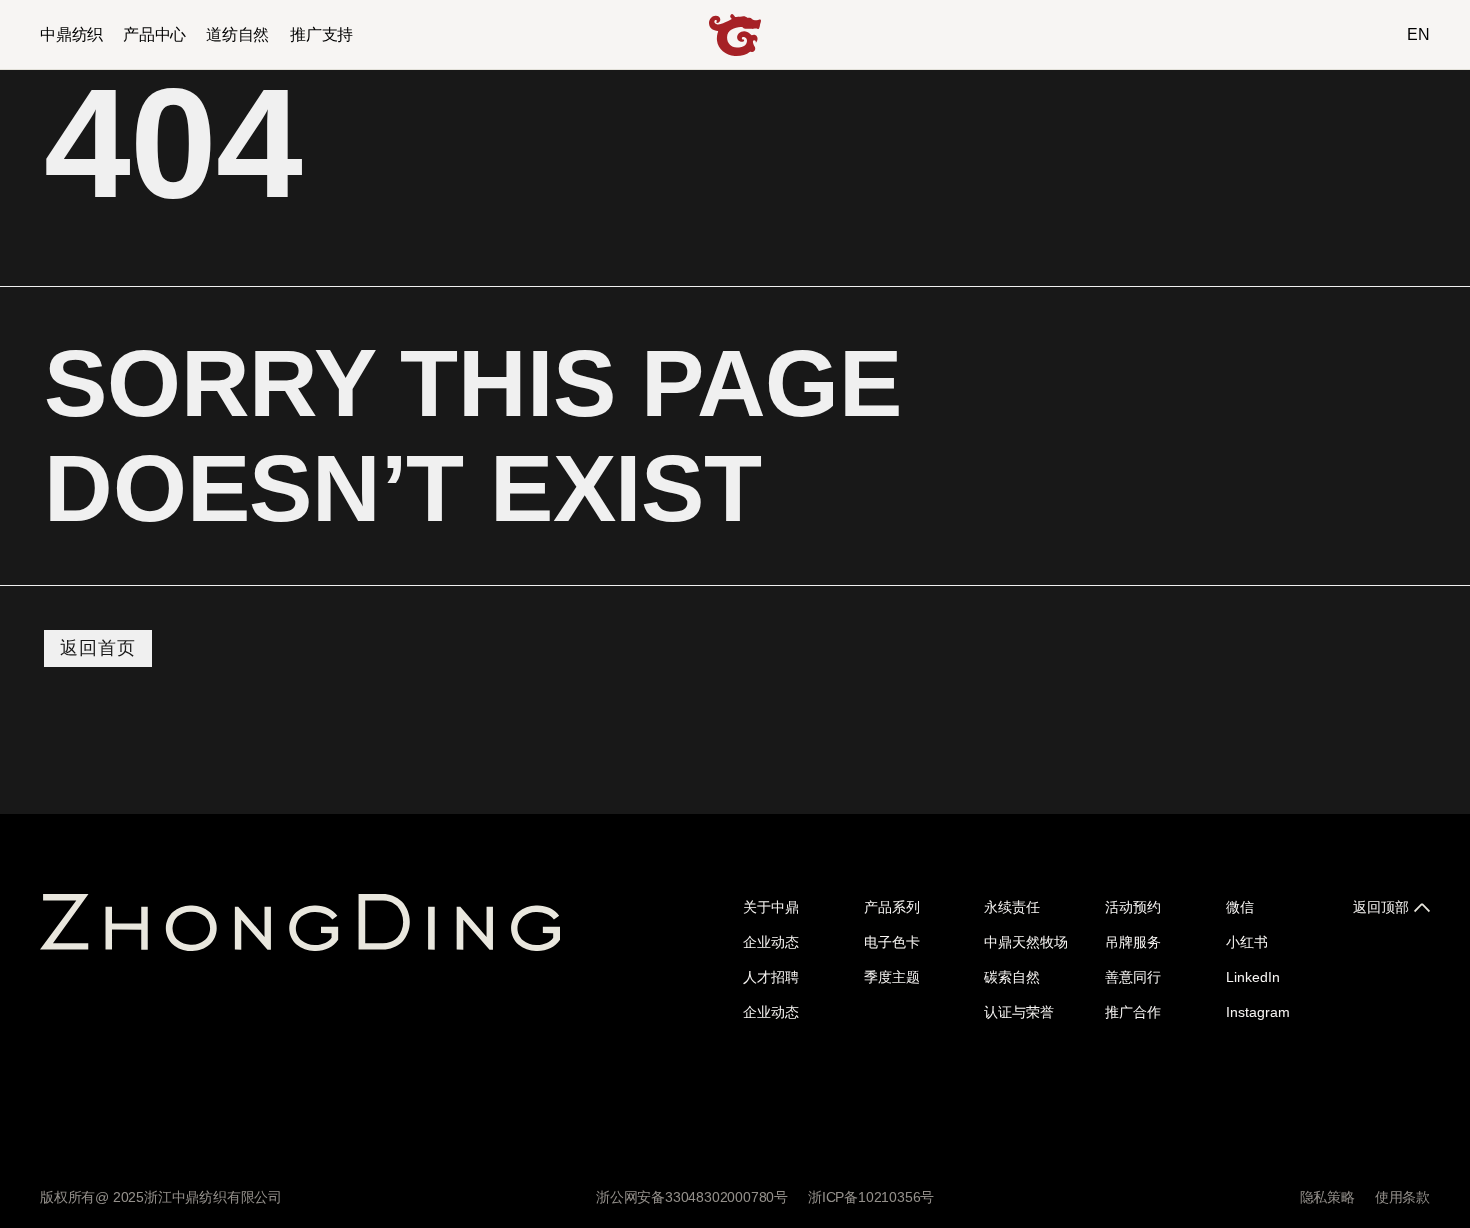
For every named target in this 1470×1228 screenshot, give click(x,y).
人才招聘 (771, 977)
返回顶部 (1381, 907)
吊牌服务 (1133, 942)
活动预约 (1133, 907)
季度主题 (892, 977)
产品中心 (154, 34)
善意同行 (1133, 977)
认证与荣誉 (1019, 1012)
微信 (1240, 907)
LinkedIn (1253, 977)
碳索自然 (1012, 977)
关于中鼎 (771, 907)
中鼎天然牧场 (1026, 942)
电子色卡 (892, 942)
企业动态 (771, 942)
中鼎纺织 (71, 34)
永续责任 (1012, 907)
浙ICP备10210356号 (871, 1197)
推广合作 (1133, 1012)
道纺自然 (237, 34)
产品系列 (892, 907)
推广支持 (321, 34)
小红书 (1247, 942)
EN (1418, 34)
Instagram (1258, 1012)
